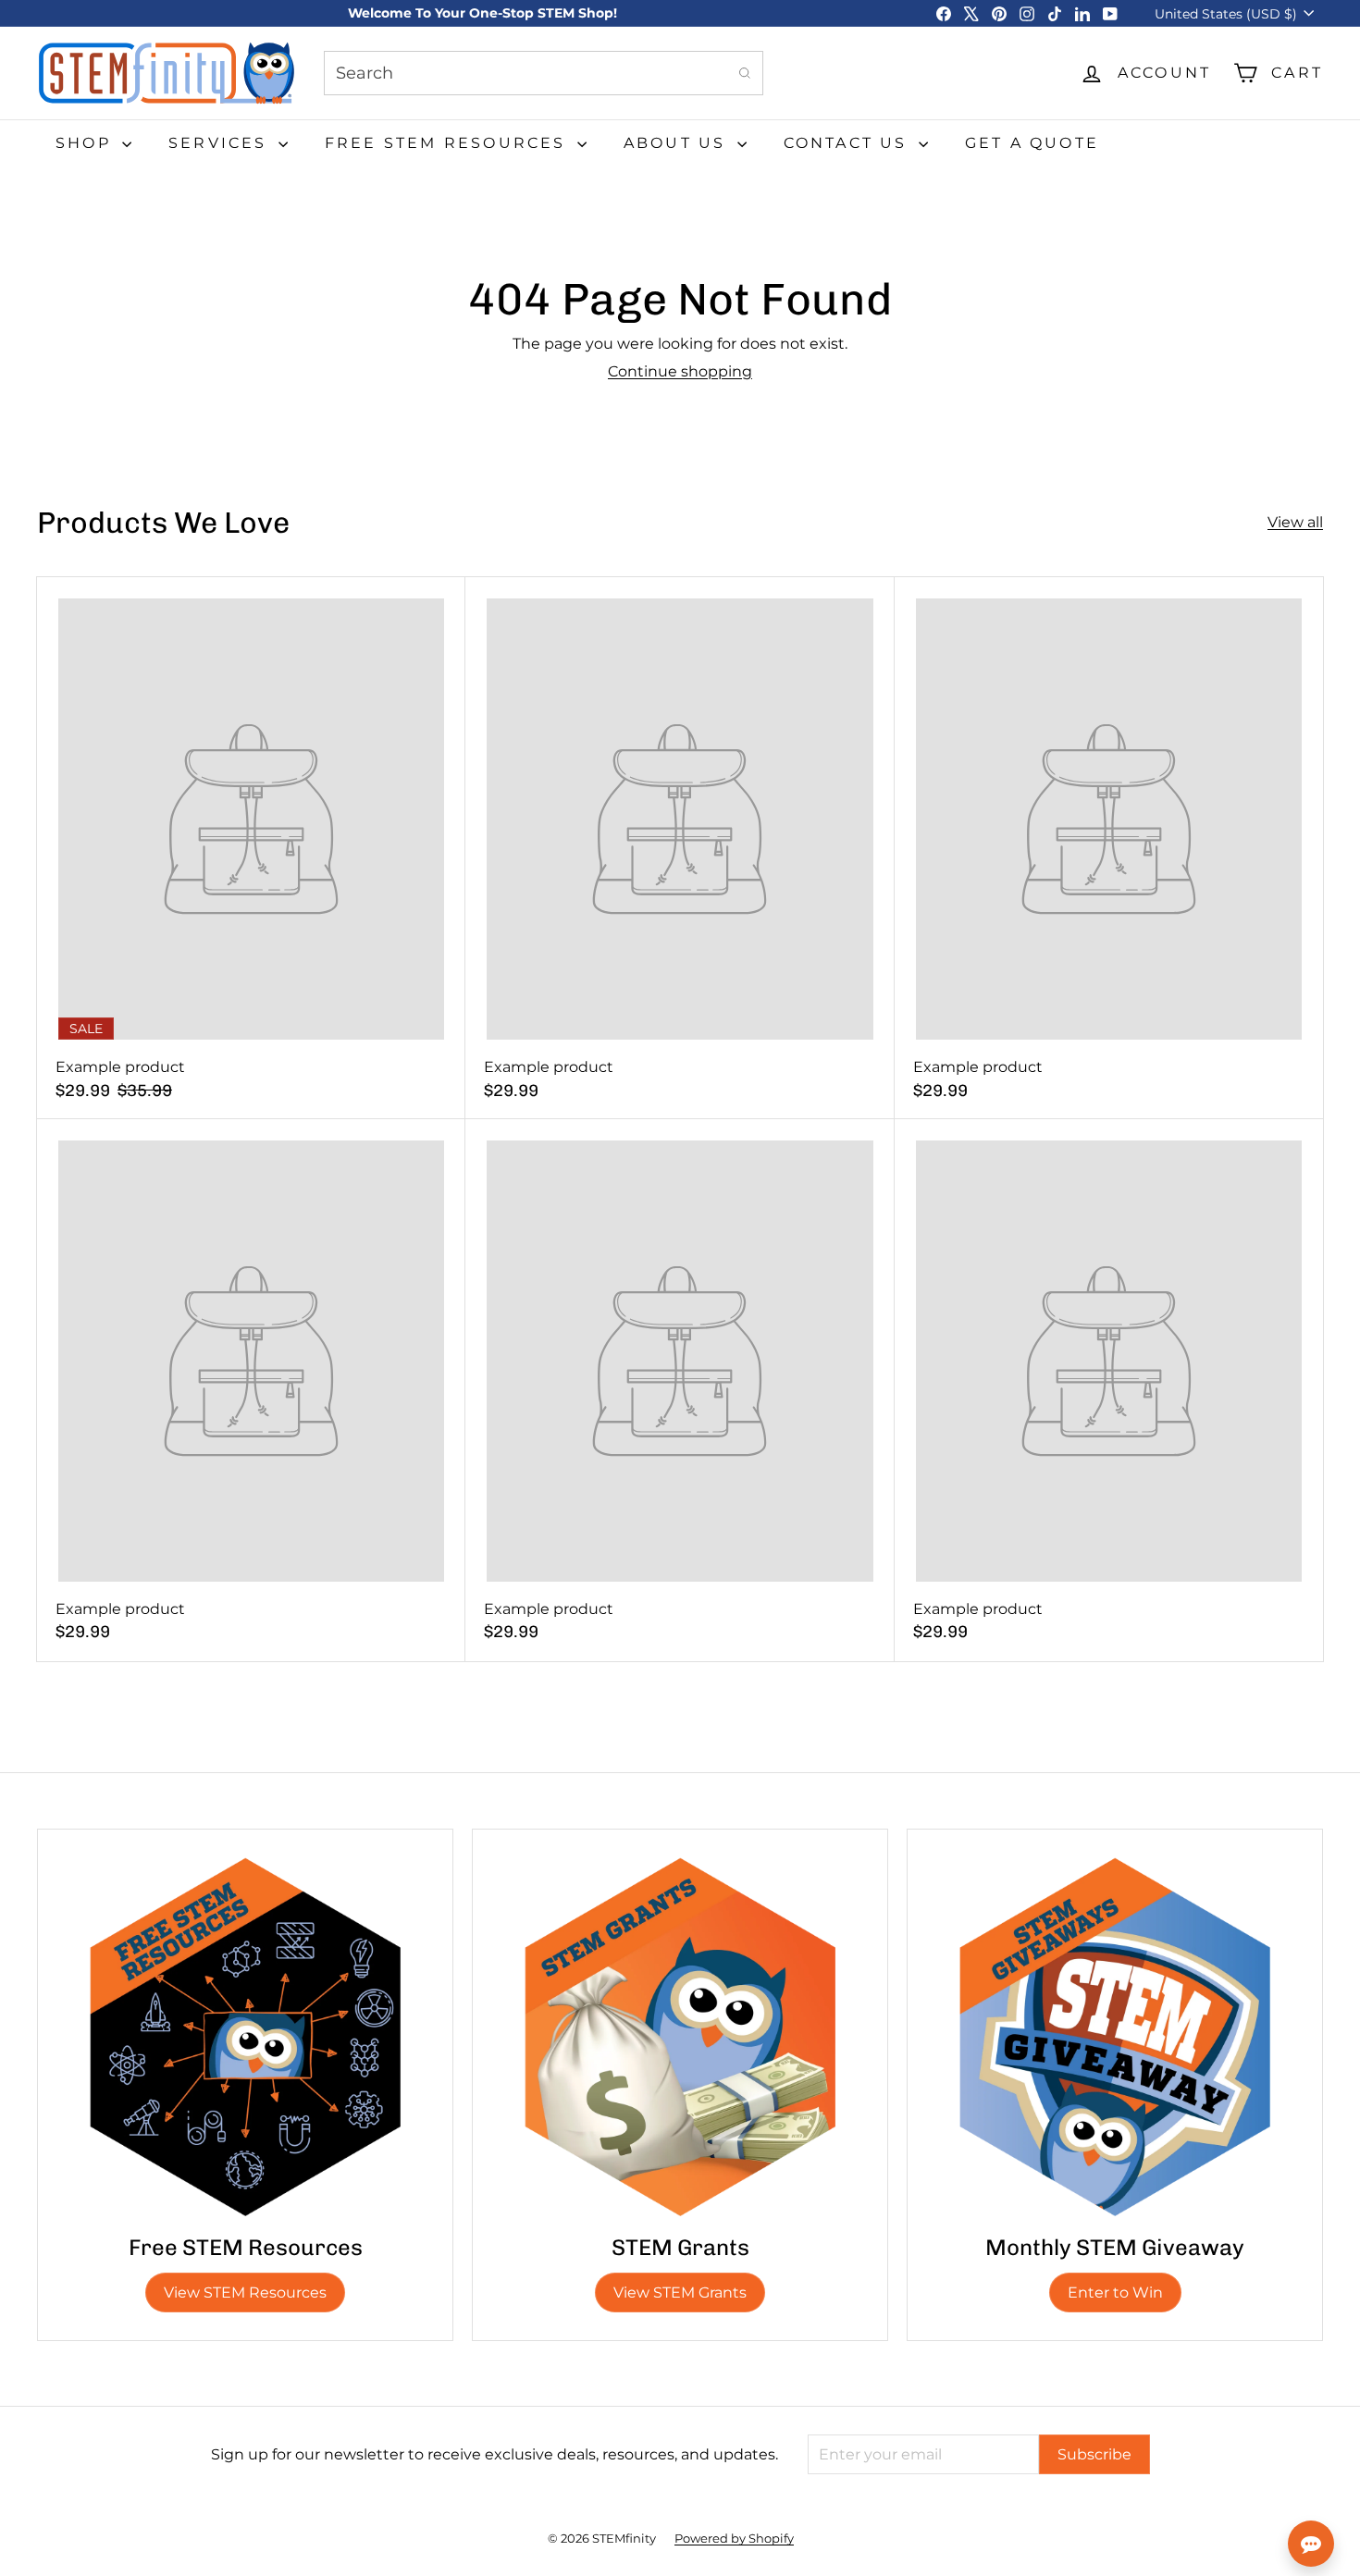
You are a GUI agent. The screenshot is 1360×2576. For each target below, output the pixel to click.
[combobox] (544, 73)
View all (1295, 522)
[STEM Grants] (680, 2037)
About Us (678, 143)
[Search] (745, 73)
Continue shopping (680, 371)
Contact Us (849, 143)
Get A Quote (1032, 143)
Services (221, 143)
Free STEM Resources (449, 143)
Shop (87, 143)
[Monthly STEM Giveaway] (1115, 2037)
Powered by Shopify (734, 2538)
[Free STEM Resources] (245, 2037)
